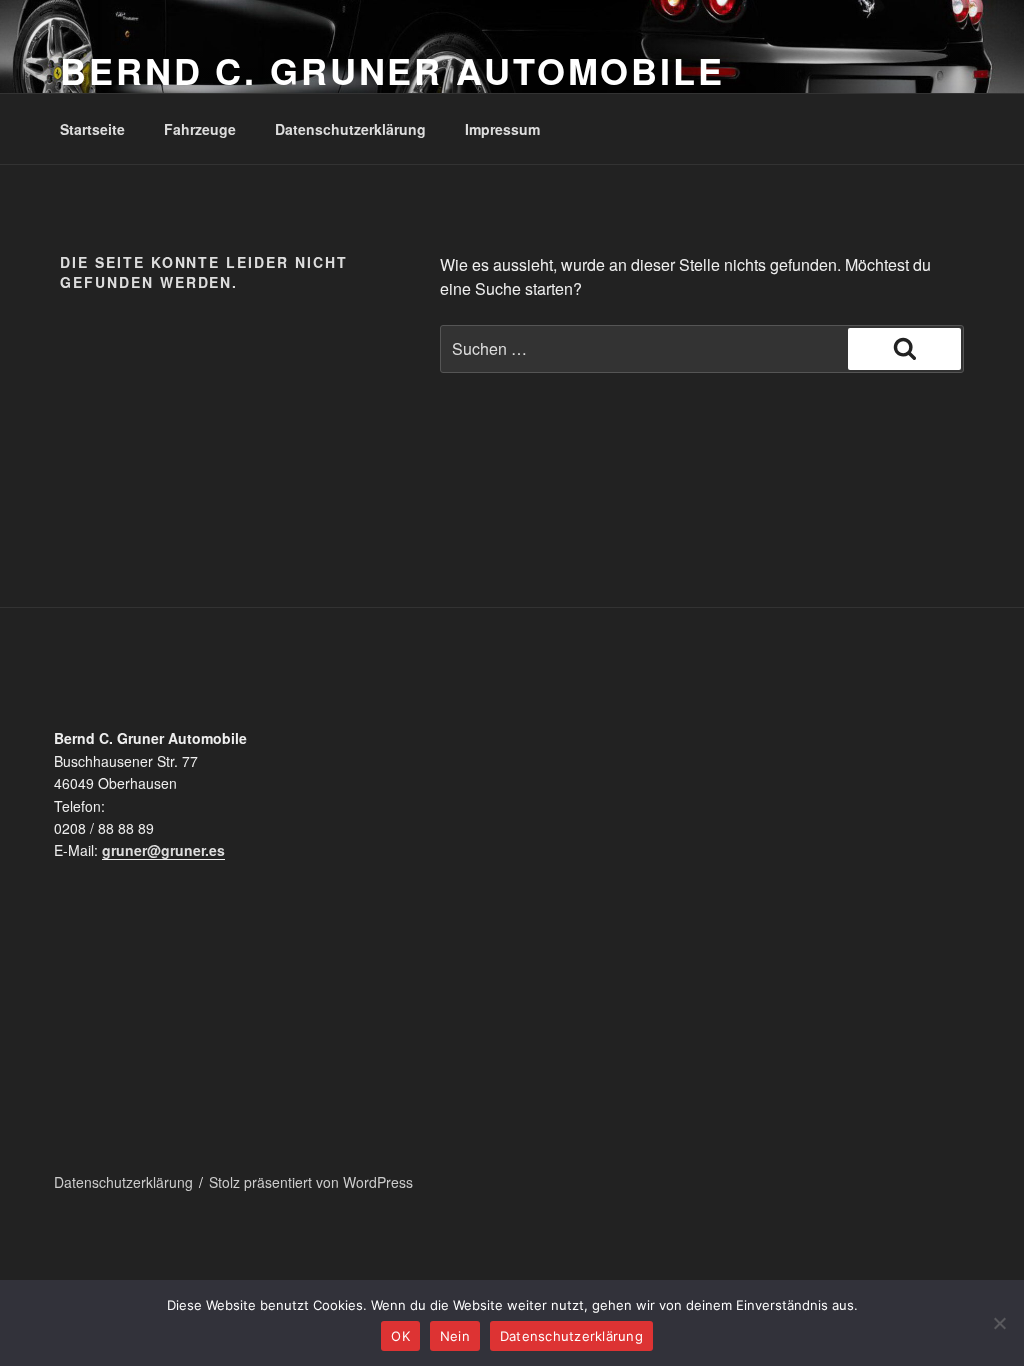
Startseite (92, 129)
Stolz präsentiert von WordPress (311, 1182)
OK (400, 1336)
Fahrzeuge (200, 129)
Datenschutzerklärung (350, 129)
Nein (455, 1336)
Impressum (502, 129)
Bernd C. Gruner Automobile (392, 70)
